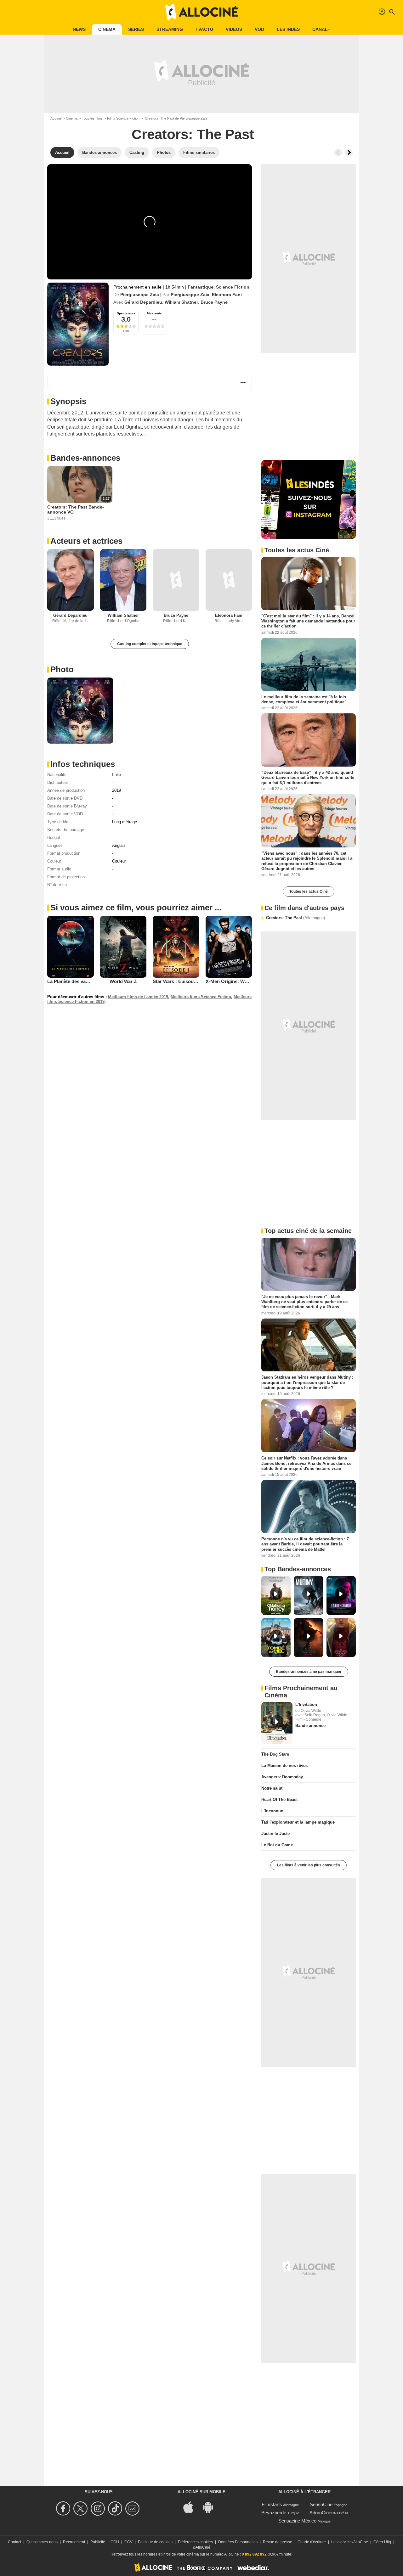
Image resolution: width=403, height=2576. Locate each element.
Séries (136, 29)
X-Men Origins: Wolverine (234, 981)
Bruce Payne (214, 302)
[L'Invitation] (277, 1723)
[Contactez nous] (133, 2509)
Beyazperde (274, 2513)
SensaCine (321, 2504)
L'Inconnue (272, 1811)
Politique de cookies (155, 2542)
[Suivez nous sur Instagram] (99, 2509)
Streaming (170, 29)
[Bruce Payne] (176, 580)
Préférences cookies (195, 2542)
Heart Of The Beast (279, 1800)
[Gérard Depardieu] (71, 580)
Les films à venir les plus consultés (309, 1865)
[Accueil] (201, 12)
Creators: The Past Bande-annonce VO (76, 509)
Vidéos (234, 29)
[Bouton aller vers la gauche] (338, 153)
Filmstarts (272, 2504)
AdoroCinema (324, 2513)
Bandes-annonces (85, 458)
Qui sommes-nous (42, 2542)
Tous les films (92, 118)
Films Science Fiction (123, 118)
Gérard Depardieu (143, 302)
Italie (116, 775)
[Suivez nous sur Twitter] (81, 2509)
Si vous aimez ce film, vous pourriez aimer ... (136, 908)
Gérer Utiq (382, 2542)
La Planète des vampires (74, 981)
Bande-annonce (310, 1726)
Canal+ (321, 29)
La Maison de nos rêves (284, 1766)
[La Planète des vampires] (71, 947)
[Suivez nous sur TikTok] (116, 2509)
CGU (115, 2542)
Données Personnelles (238, 2542)
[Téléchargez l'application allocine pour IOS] (192, 2507)
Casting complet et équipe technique (150, 644)
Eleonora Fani (227, 295)
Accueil (56, 118)
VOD (259, 29)
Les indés (288, 29)
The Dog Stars (275, 1754)
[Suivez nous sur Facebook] (64, 2509)
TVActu (204, 29)
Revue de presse (278, 2542)
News (79, 29)
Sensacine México (297, 2521)
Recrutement (74, 2542)
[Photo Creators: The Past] (80, 711)
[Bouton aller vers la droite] (349, 153)
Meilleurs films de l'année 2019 (138, 997)
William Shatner (181, 302)
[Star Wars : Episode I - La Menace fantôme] (176, 947)
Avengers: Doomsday (282, 1777)
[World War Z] (123, 947)
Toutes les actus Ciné (309, 891)
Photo (62, 669)
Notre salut (272, 1788)
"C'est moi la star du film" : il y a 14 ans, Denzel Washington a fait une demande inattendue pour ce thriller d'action (308, 621)
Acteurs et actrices (86, 541)
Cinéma (107, 29)
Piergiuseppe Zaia (140, 295)
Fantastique (201, 287)
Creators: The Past (295, 918)
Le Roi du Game (277, 1845)
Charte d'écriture (312, 2542)
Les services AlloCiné (350, 2542)
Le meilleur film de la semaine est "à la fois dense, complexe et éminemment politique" (304, 699)
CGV (128, 2542)
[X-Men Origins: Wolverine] (229, 947)
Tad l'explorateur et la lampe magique (298, 1822)
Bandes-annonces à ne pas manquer (309, 1672)
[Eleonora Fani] (229, 580)
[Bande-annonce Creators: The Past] (78, 324)
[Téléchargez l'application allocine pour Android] (211, 2507)
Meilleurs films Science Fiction (201, 997)
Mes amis (154, 313)
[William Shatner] (123, 580)
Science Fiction (233, 287)
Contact (14, 2542)
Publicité (98, 2542)
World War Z (123, 981)
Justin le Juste (275, 1834)
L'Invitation (306, 1704)
